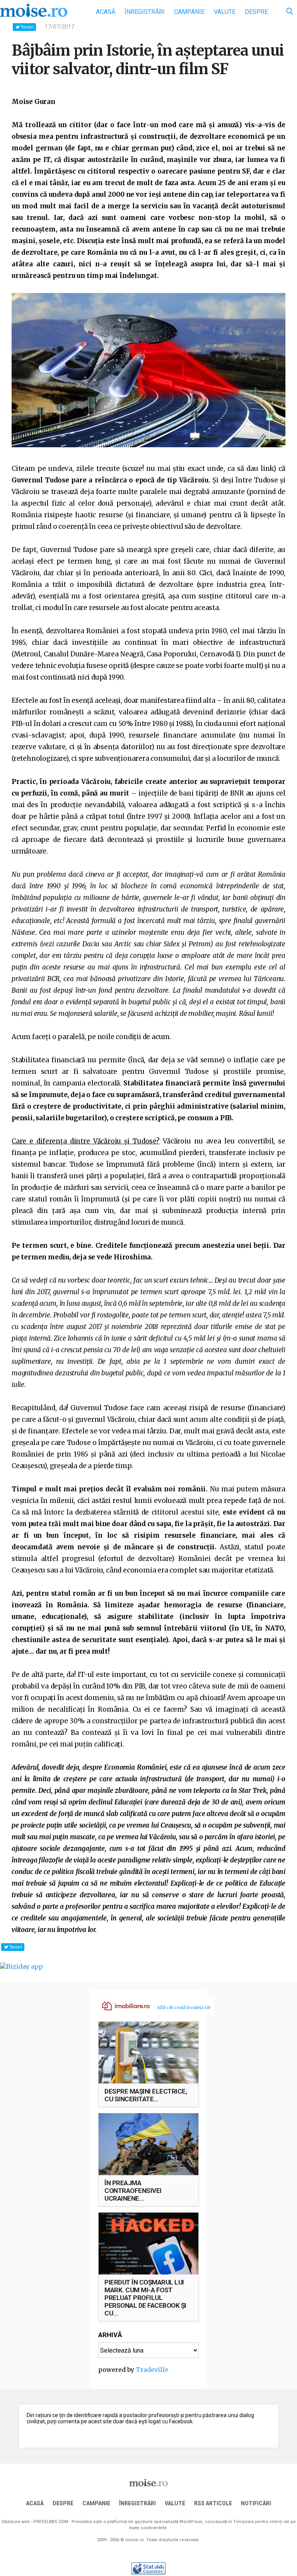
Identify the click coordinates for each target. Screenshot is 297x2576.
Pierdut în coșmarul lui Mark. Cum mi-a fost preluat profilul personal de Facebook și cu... (145, 2298)
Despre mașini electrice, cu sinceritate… (146, 2095)
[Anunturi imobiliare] (121, 2005)
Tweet (27, 27)
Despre (256, 12)
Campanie (189, 12)
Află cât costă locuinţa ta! (184, 2007)
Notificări (256, 2503)
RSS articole (213, 2503)
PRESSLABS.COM (51, 2522)
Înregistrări (145, 12)
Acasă (106, 12)
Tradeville (152, 2370)
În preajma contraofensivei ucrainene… (133, 2191)
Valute (225, 12)
